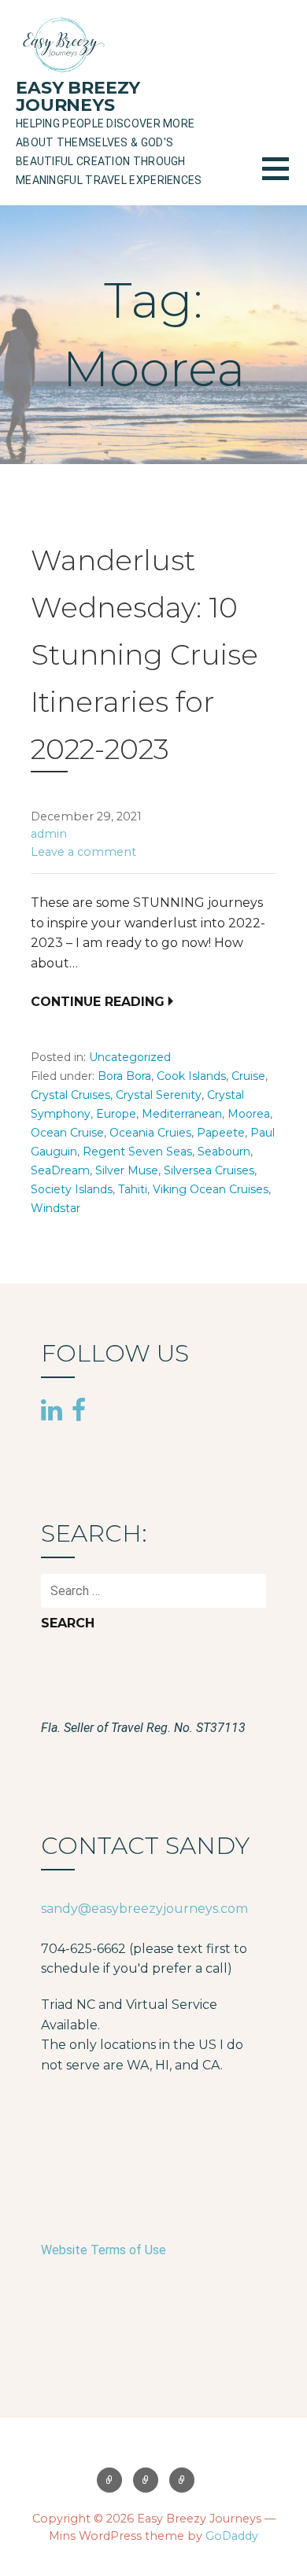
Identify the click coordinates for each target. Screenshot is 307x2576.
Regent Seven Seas (137, 1152)
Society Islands (72, 1189)
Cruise (248, 1076)
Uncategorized (130, 1057)
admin (49, 834)
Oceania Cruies (150, 1133)
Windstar (55, 1208)
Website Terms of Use (104, 2250)
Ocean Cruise (67, 1133)
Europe (116, 1114)
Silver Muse (127, 1170)
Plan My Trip (182, 2480)
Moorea (249, 1114)
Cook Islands (191, 1076)
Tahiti (133, 1189)
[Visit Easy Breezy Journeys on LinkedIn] (52, 1412)
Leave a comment (83, 852)
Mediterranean (182, 1114)
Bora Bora (124, 1076)
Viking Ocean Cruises (211, 1189)
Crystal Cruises (70, 1095)
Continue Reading (98, 1002)
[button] (285, 178)
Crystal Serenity (159, 1095)
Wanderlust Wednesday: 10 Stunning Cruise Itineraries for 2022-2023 (144, 654)
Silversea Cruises (209, 1170)
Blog (146, 2480)
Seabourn (224, 1152)
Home (109, 2480)
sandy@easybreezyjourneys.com (144, 1909)
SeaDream (60, 1170)
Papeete (221, 1133)
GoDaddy (232, 2536)
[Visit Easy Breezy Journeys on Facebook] (79, 1410)
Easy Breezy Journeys (78, 96)
